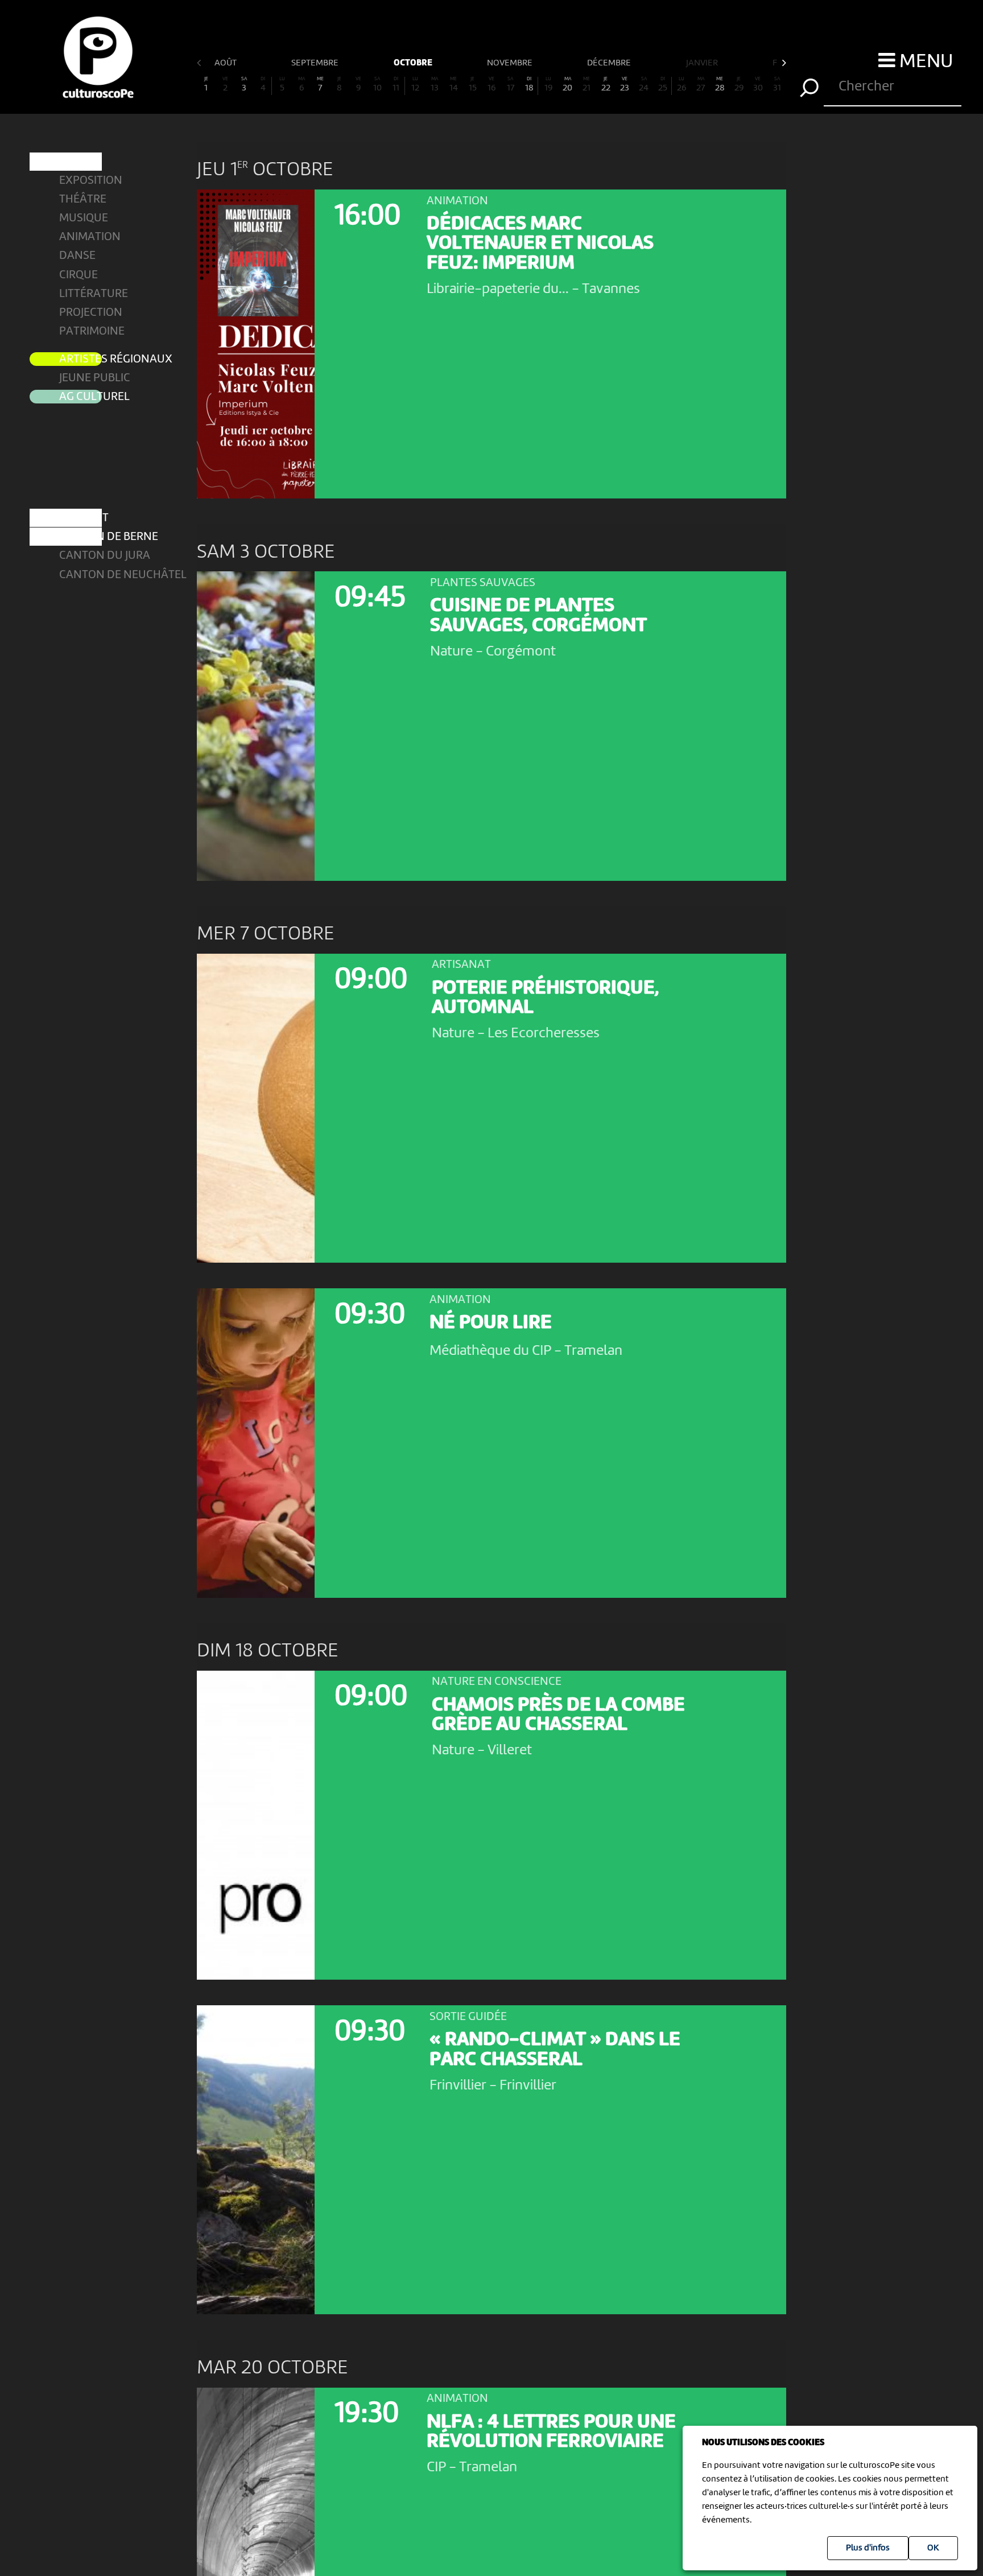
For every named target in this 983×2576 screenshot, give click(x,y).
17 (511, 85)
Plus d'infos (868, 2548)
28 (720, 85)
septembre (316, 63)
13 (435, 85)
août (226, 63)
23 (625, 85)
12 (415, 85)
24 (644, 85)
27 (701, 85)
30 (758, 85)
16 (491, 85)
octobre (414, 63)
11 (396, 85)
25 (663, 85)
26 (682, 85)
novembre (511, 63)
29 (739, 85)
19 (548, 85)
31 (777, 85)
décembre (610, 63)
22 (606, 85)
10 (377, 85)
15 (473, 85)
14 (454, 85)
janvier (703, 63)
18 (529, 85)
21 (587, 85)
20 (567, 85)
